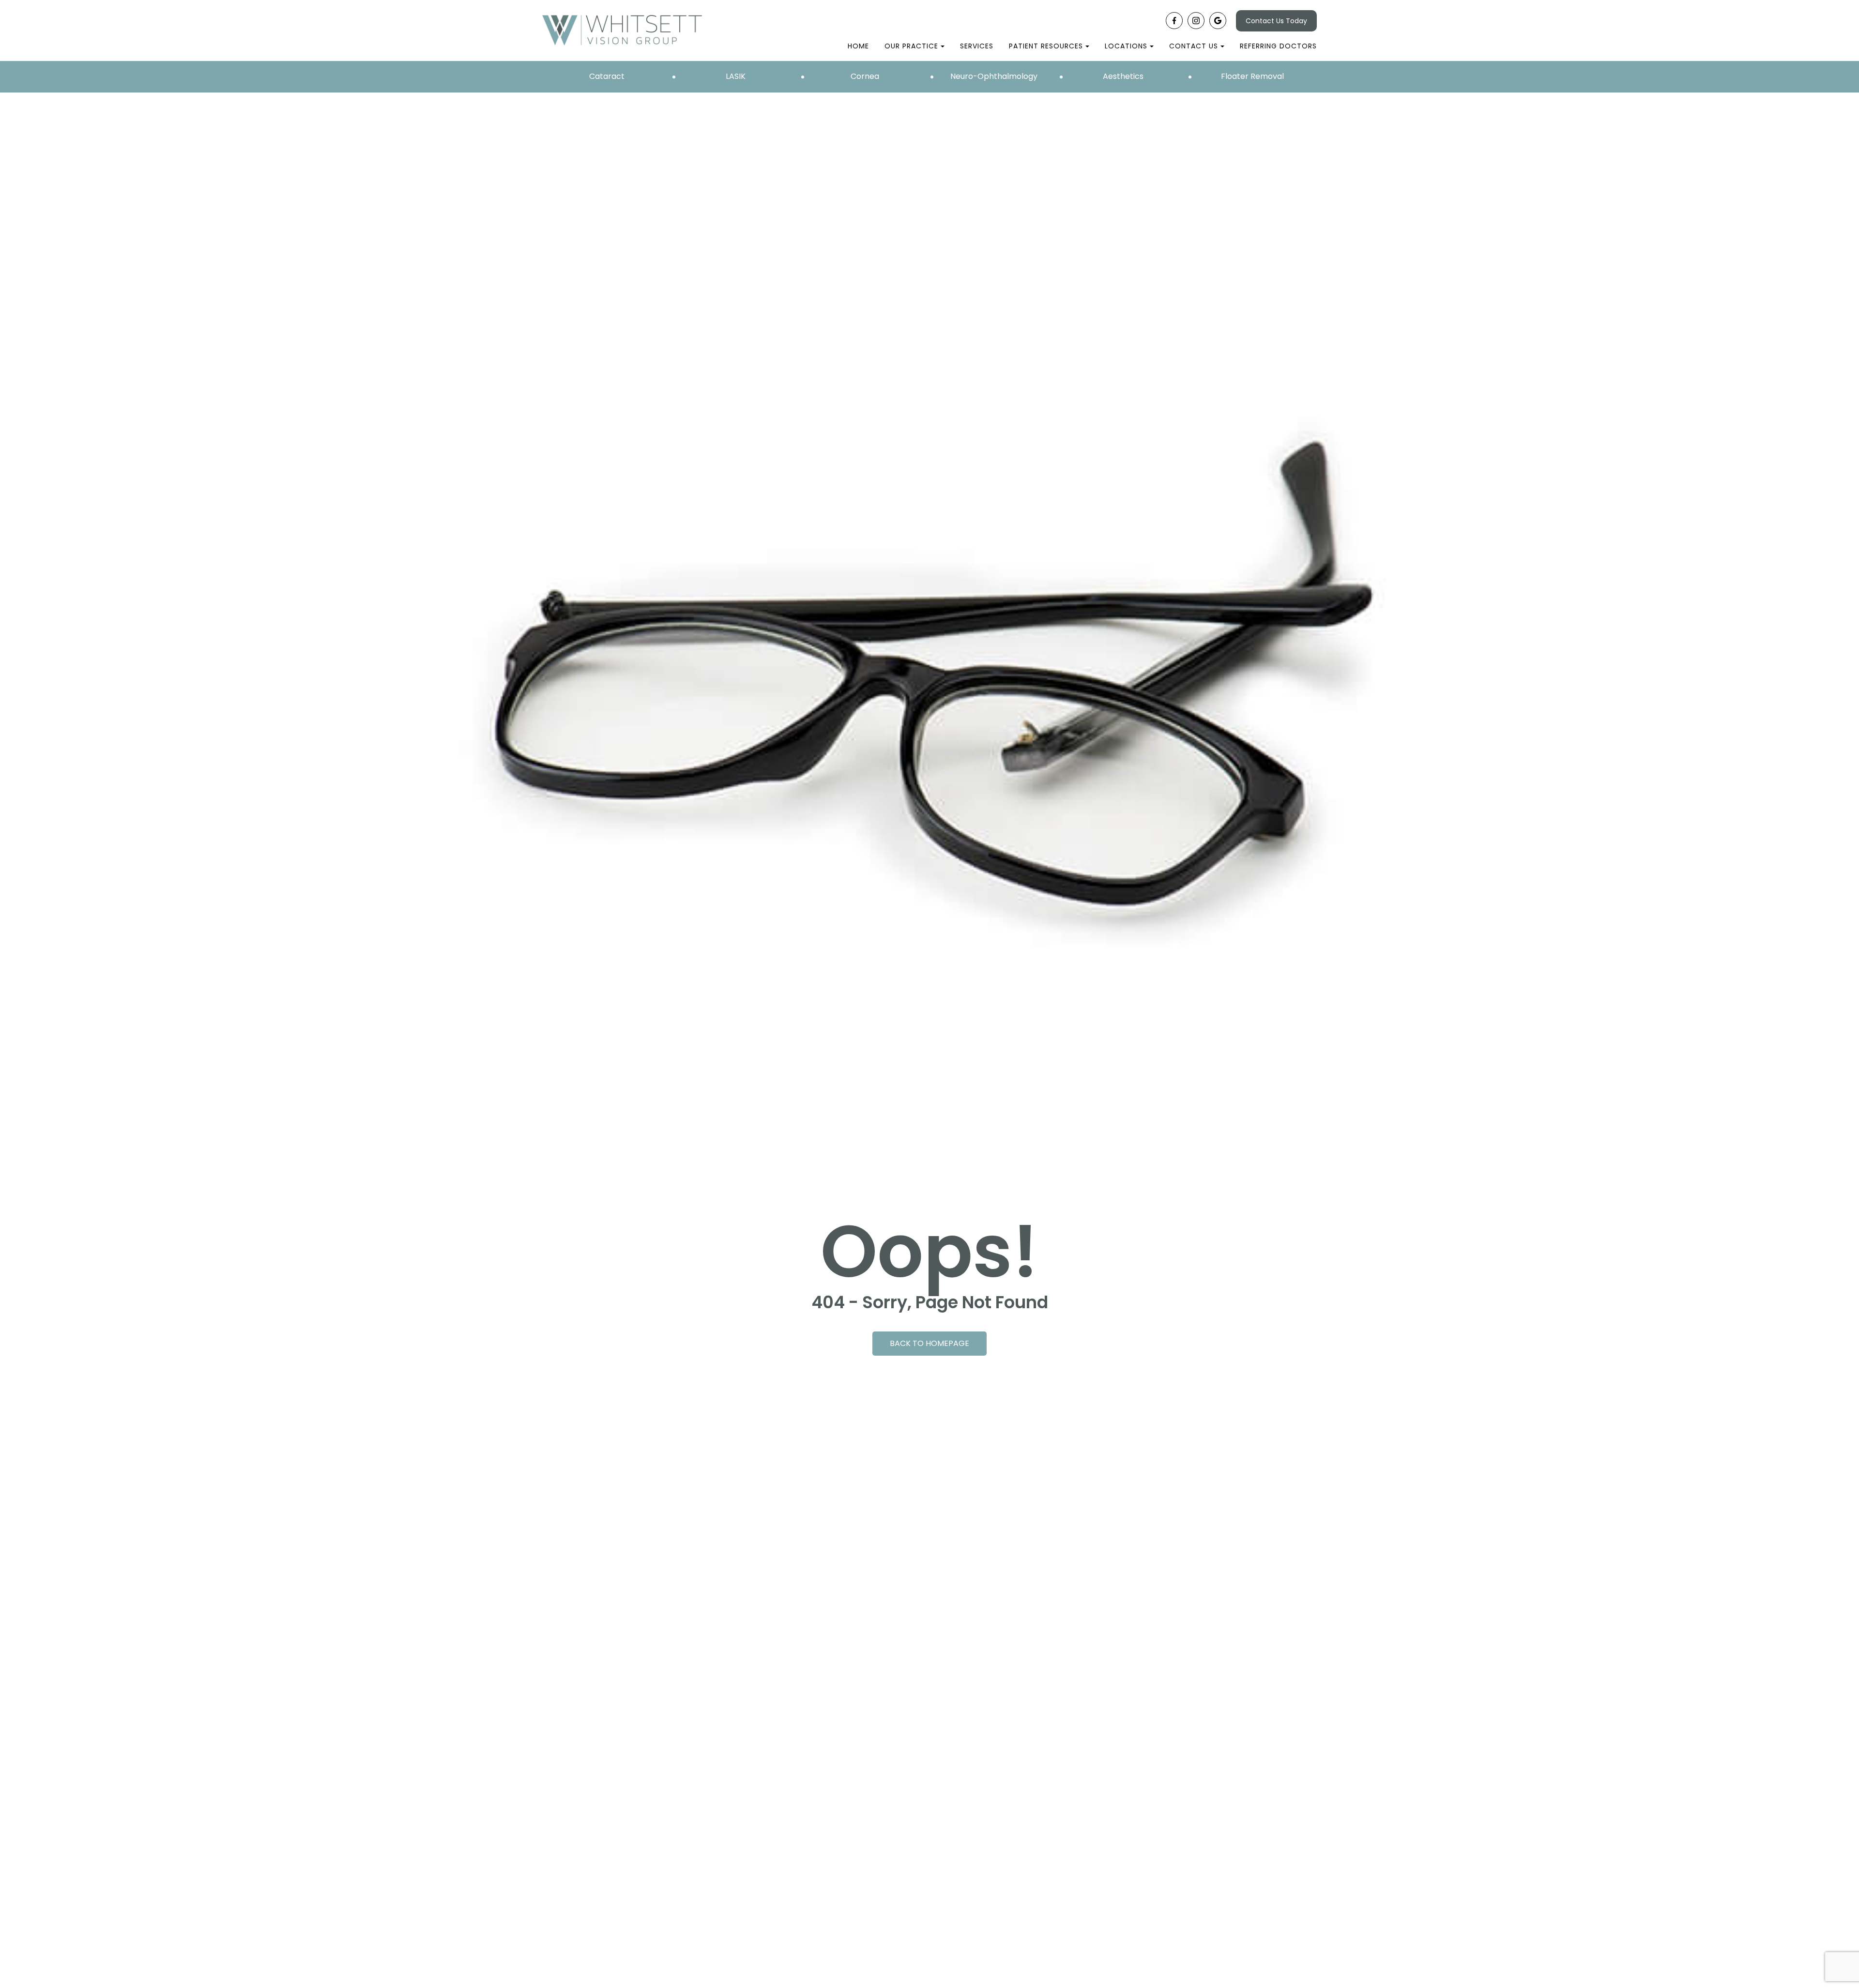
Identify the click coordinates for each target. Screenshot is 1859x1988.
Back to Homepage (929, 1343)
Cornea (865, 76)
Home (858, 46)
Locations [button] (1126, 46)
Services (977, 46)
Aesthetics (1123, 76)
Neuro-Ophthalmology (994, 76)
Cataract (607, 76)
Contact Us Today (1276, 21)
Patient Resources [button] (1046, 46)
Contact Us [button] (1194, 46)
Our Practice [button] (911, 46)
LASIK (736, 76)
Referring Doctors (1278, 46)
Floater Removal (1252, 76)
